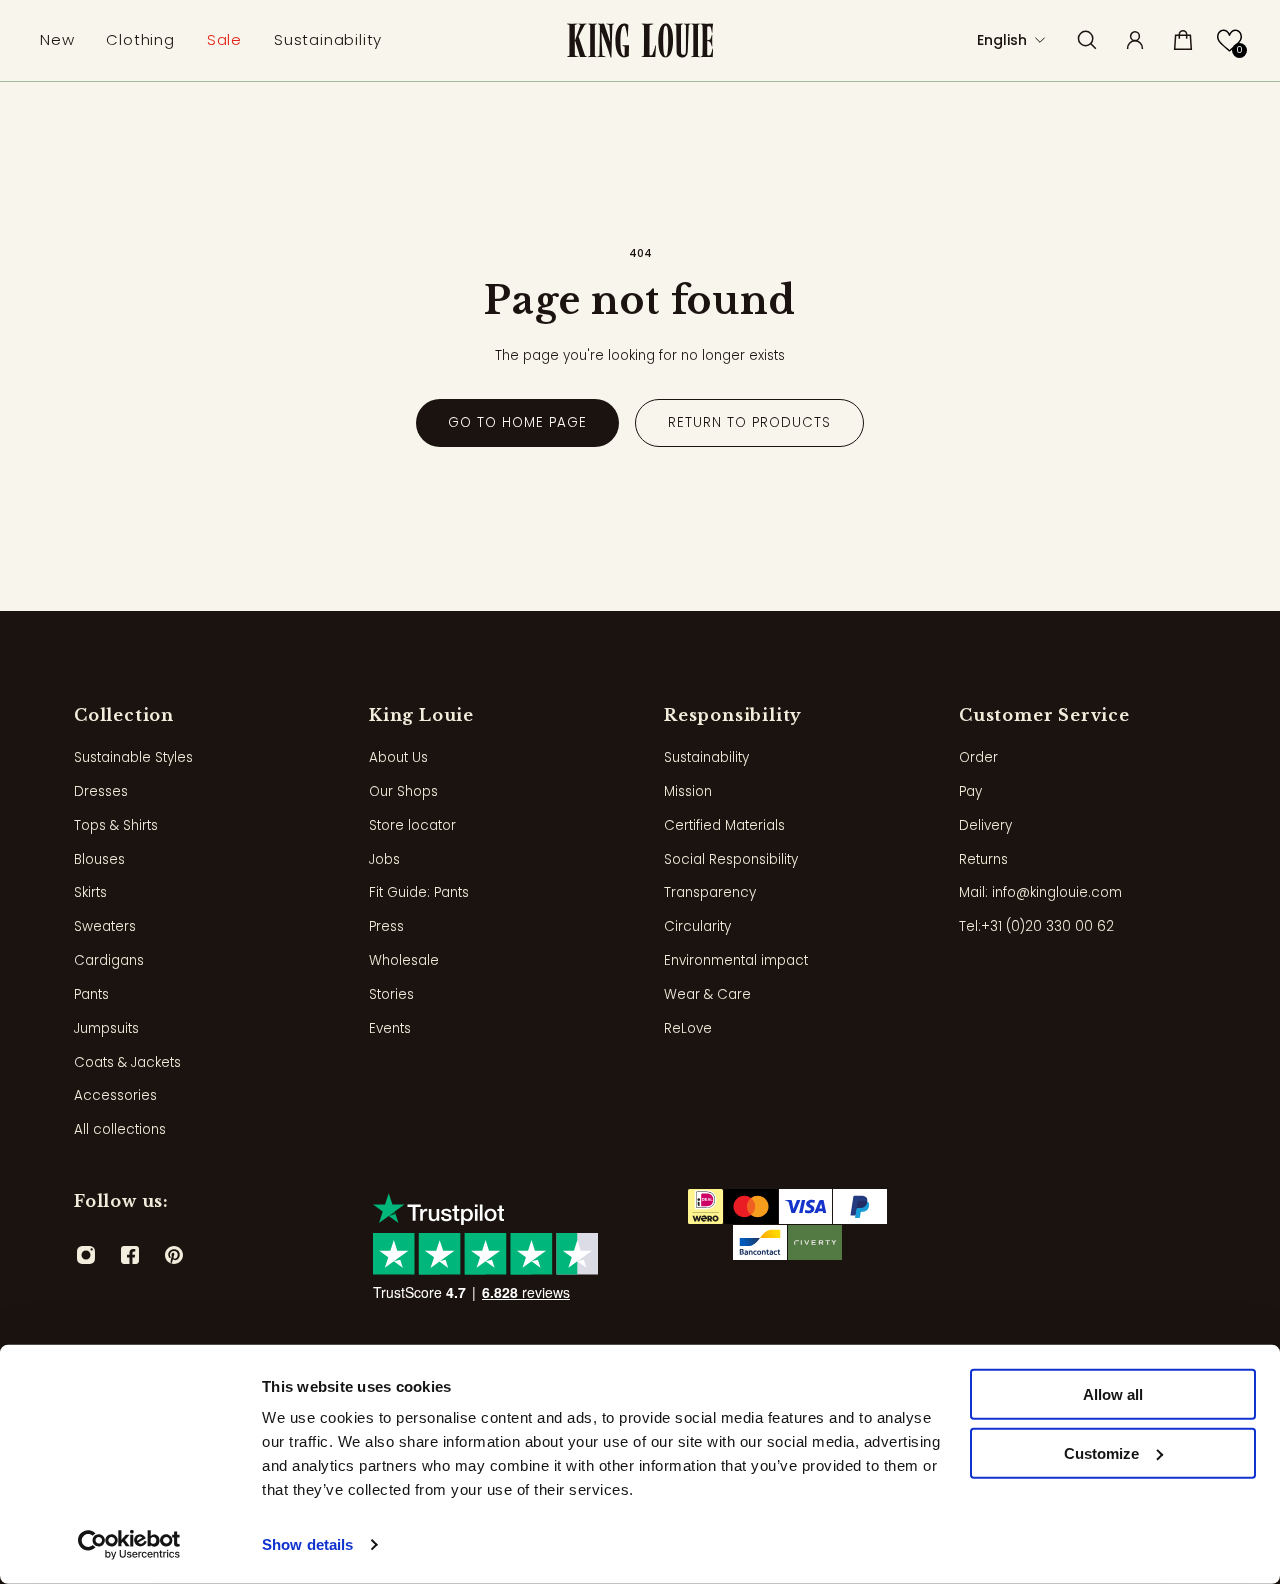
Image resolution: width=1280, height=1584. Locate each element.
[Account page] (1135, 40)
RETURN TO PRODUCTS (749, 422)
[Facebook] (130, 1255)
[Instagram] (86, 1255)
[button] (1229, 40)
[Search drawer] (1087, 40)
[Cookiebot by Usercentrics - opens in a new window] (129, 1545)
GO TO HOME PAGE (517, 422)
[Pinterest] (174, 1255)
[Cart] (1183, 40)
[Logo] (640, 40)
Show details (307, 1544)
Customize (1101, 1453)
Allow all (1113, 1394)
